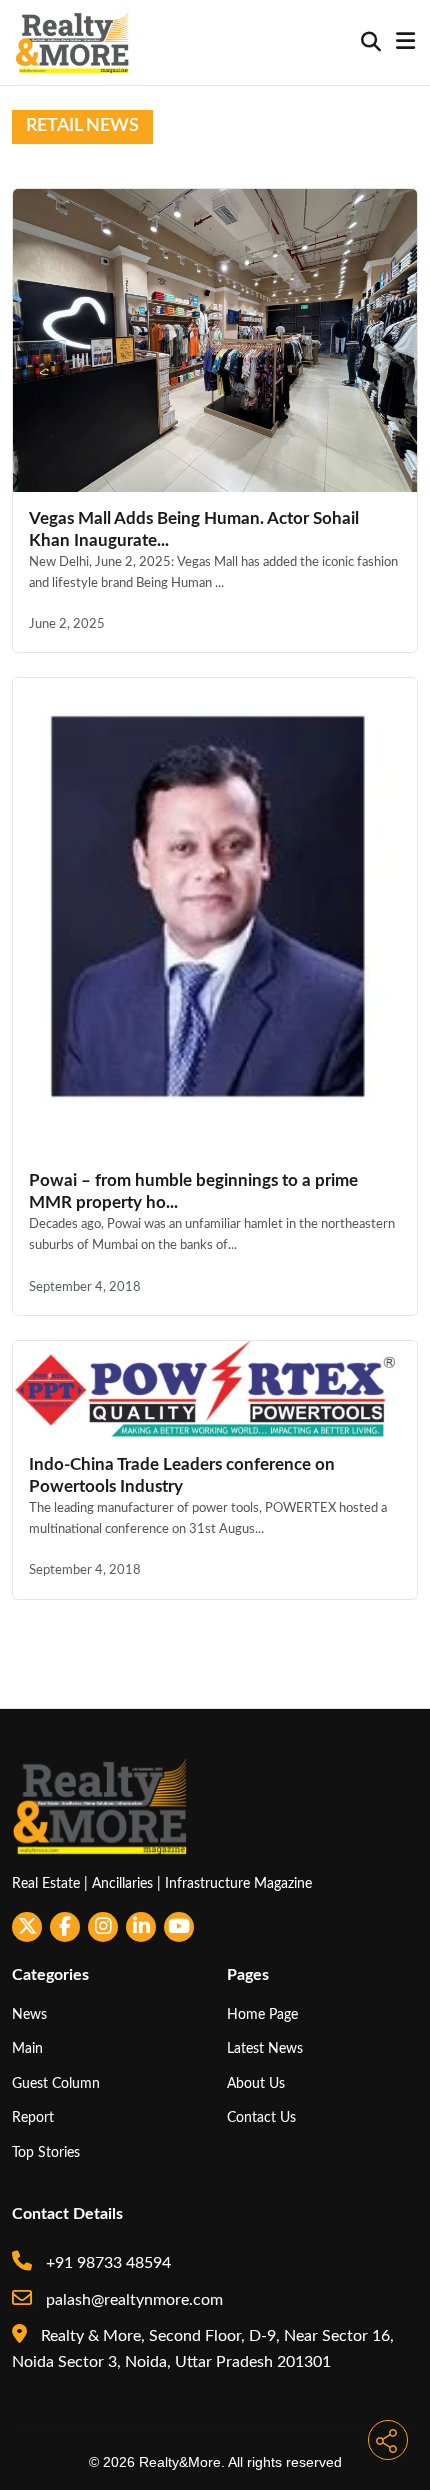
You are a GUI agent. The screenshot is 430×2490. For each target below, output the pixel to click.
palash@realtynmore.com (132, 2300)
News (29, 2014)
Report (33, 2117)
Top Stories (46, 2152)
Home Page (262, 2014)
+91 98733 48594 (106, 2263)
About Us (256, 2083)
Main (27, 2048)
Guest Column (56, 2083)
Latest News (265, 2048)
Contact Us (261, 2117)
